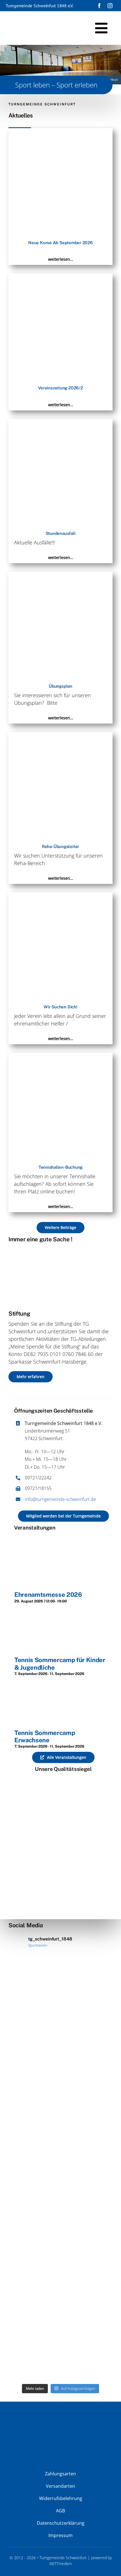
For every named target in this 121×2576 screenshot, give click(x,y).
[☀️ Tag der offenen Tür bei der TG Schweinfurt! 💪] (60, 2008)
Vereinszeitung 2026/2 (60, 388)
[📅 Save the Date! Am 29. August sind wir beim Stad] (60, 2114)
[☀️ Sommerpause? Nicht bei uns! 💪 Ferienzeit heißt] (60, 2221)
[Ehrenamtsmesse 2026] (56, 1537)
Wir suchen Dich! (60, 1007)
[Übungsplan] (60, 575)
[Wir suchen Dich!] (60, 896)
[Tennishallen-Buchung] (60, 1056)
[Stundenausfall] (60, 422)
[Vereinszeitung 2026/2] (60, 277)
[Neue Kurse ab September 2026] (60, 132)
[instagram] (110, 6)
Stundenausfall (61, 533)
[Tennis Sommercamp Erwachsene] (57, 1683)
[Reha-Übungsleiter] (60, 736)
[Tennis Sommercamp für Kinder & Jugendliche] (57, 1610)
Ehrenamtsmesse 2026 (48, 1595)
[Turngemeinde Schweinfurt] (23, 17)
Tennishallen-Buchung (60, 1167)
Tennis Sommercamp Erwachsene (45, 1736)
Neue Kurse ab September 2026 (60, 243)
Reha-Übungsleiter (60, 846)
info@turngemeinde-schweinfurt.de (60, 1499)
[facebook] (99, 6)
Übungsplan (60, 686)
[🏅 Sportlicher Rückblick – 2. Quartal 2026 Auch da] (60, 2327)
